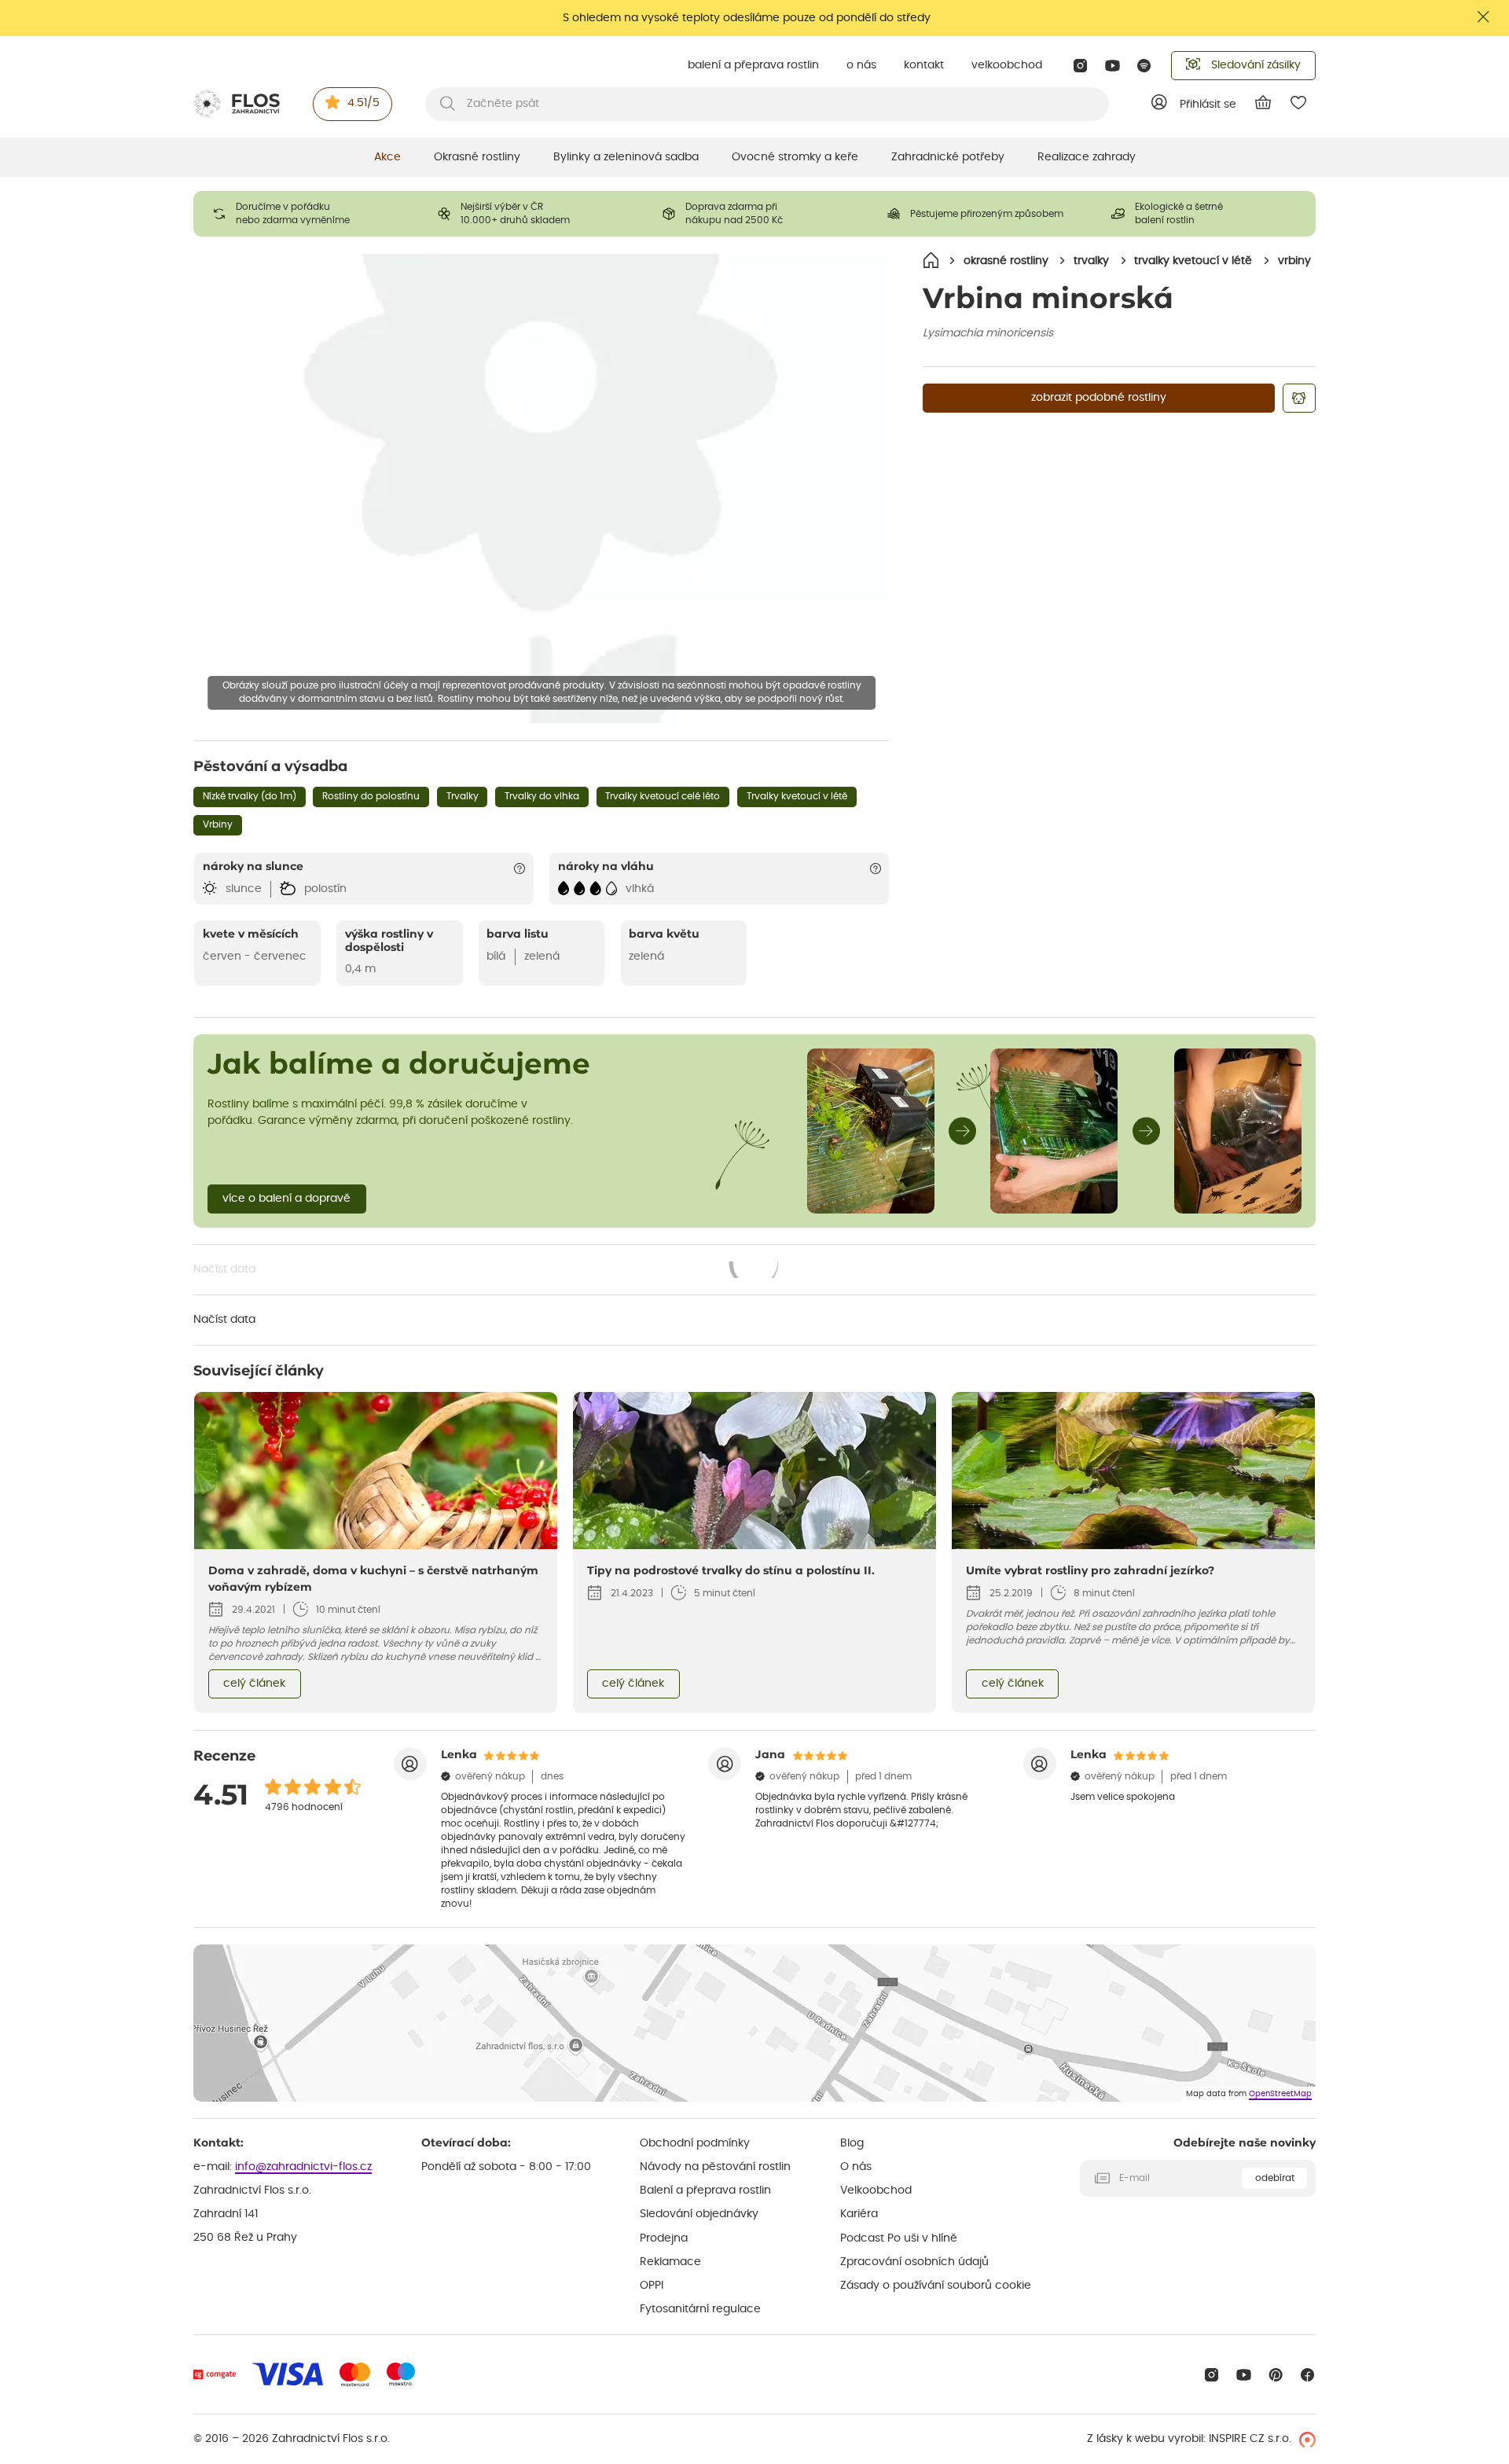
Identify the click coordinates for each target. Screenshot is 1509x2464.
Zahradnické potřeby (948, 157)
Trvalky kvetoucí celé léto (663, 796)
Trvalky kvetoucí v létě (797, 796)
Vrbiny (218, 824)
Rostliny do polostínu (371, 796)
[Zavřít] (1484, 17)
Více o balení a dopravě (286, 1199)
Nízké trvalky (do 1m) (250, 796)
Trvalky (463, 796)
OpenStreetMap (1280, 2094)
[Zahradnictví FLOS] (237, 104)
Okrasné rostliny (477, 157)
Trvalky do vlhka (542, 796)
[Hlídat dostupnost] (1299, 398)
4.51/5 (363, 103)
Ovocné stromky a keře (795, 157)
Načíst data (487, 1271)
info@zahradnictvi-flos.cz (303, 2167)
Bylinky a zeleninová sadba (626, 157)
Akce (387, 157)
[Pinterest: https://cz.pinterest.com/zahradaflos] (1276, 2375)
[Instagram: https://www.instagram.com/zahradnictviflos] (1080, 66)
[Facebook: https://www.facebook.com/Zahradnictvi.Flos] (1307, 2375)
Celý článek (254, 1684)
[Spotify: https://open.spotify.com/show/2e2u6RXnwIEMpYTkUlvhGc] (1145, 66)
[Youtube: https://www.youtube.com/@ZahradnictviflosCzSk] (1112, 66)
